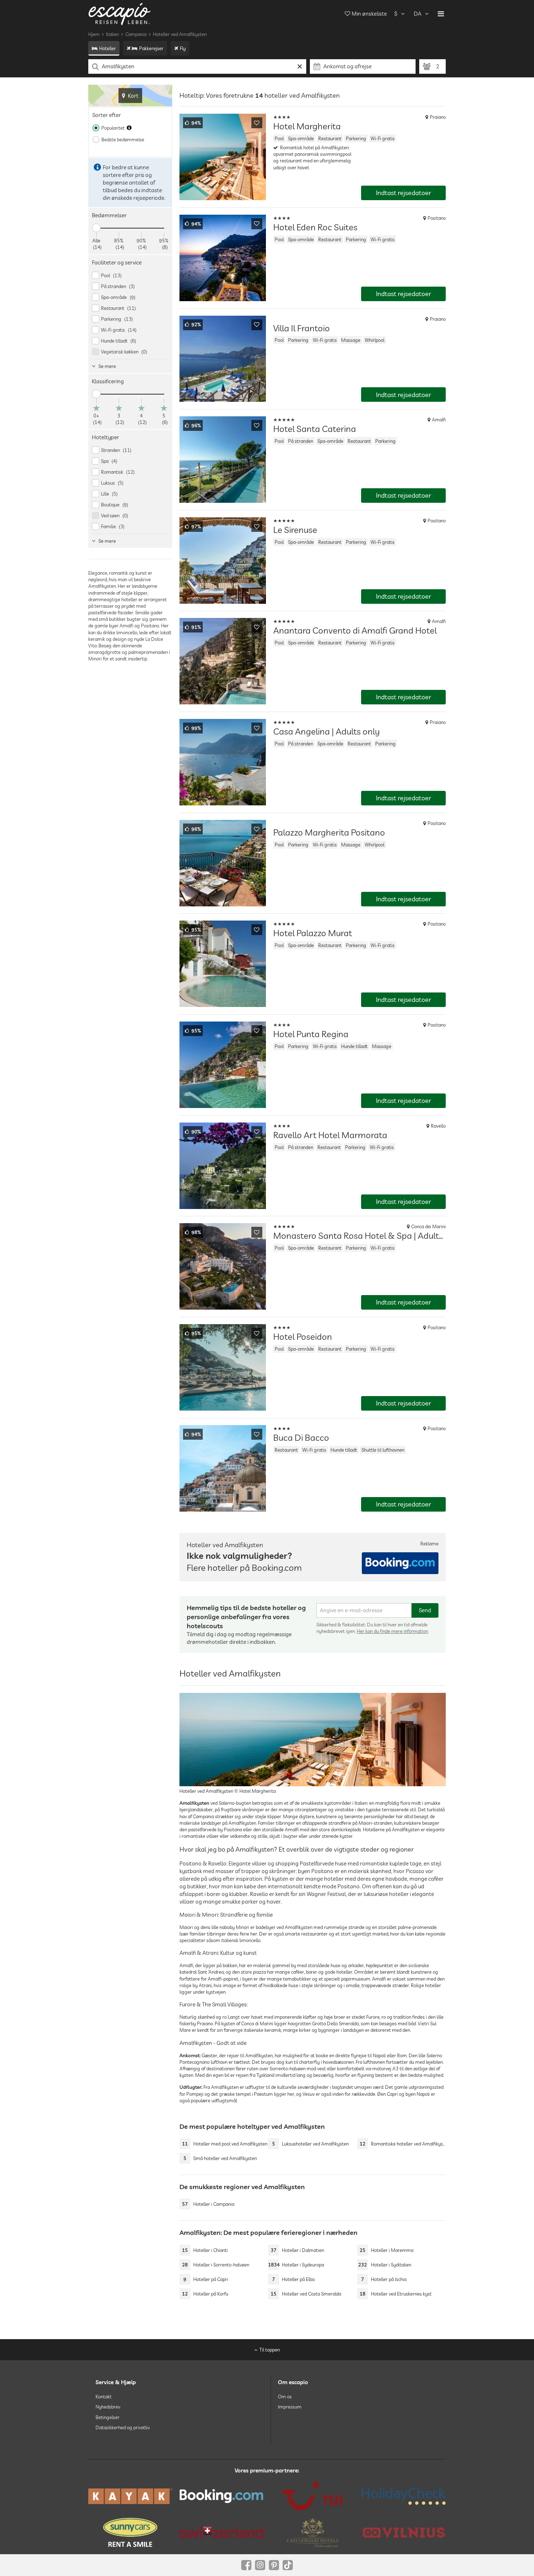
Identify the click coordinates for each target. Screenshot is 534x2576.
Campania (136, 34)
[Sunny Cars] (130, 2532)
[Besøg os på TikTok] (288, 2565)
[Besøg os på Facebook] (246, 2565)
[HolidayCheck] (404, 2496)
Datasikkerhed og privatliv (123, 2427)
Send (425, 1610)
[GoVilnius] (404, 2532)
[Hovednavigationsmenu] (441, 14)
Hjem (94, 34)
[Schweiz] (221, 2532)
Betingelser (108, 2417)
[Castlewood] (313, 2532)
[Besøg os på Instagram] (260, 2565)
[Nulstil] (300, 66)
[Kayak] (130, 2496)
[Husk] (257, 123)
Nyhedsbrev (108, 2407)
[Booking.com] (221, 2496)
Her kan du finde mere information (392, 1631)
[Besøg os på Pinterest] (274, 2565)
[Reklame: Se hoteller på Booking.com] (400, 1563)
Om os (285, 2397)
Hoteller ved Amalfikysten (180, 34)
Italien (112, 34)
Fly (183, 48)
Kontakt (104, 2397)
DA (418, 14)
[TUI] (313, 2496)
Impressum (290, 2407)
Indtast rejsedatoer (404, 193)
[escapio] (120, 14)
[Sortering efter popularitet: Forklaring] (129, 128)
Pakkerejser (151, 48)
